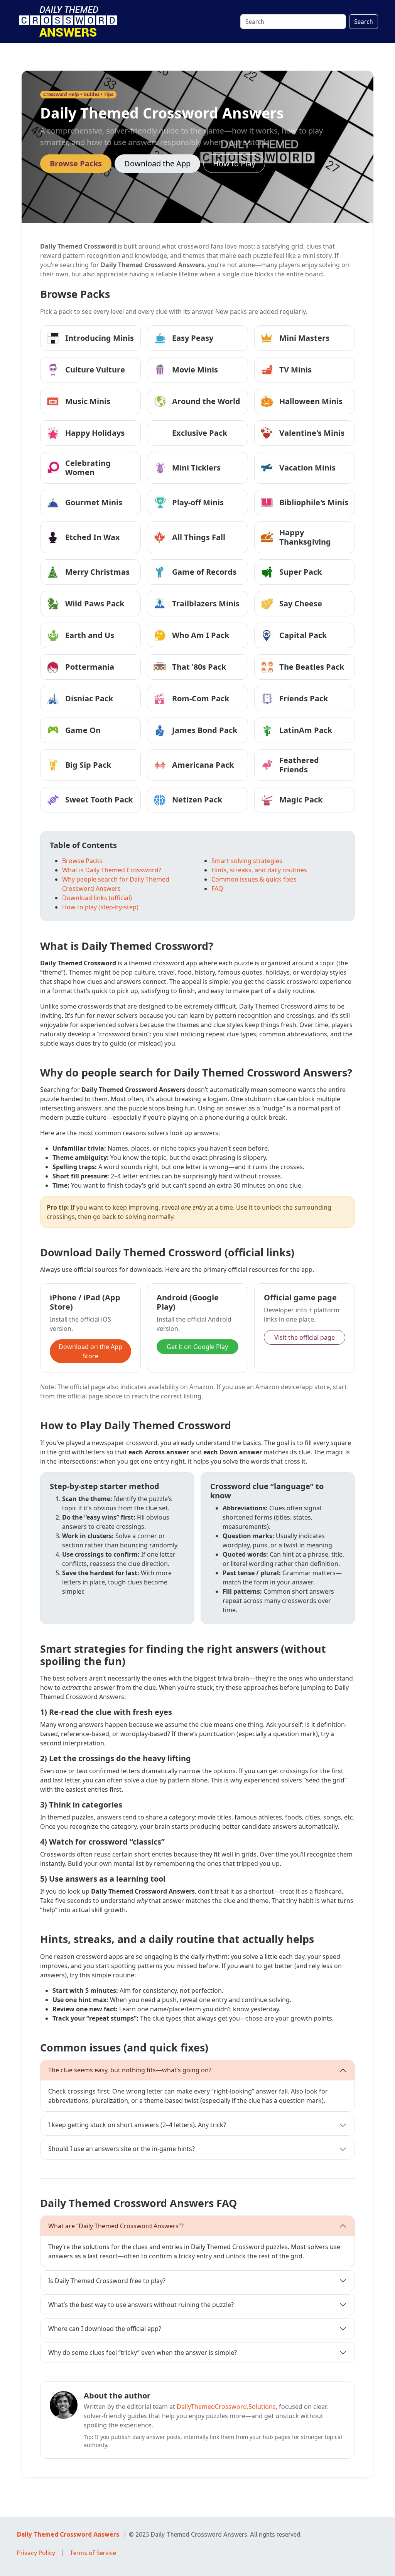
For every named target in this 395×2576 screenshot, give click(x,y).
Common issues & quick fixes (254, 879)
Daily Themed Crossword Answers (68, 2534)
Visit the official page (305, 1337)
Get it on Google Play (197, 1347)
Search (364, 22)
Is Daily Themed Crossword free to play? (107, 2281)
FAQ (217, 889)
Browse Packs (76, 163)
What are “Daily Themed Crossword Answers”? (116, 2226)
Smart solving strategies (247, 861)
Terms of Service (93, 2553)
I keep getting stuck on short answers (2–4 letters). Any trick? (137, 2125)
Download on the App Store (90, 1351)
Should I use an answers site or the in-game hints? (122, 2149)
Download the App (157, 163)
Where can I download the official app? (105, 2329)
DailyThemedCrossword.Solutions (226, 2407)
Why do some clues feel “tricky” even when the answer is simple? (143, 2353)
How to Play (234, 163)
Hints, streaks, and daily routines (259, 870)
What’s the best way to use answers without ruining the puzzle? (141, 2305)
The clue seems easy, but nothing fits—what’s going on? (130, 2070)
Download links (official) (97, 898)
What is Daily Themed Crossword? (112, 870)
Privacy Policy (36, 2553)
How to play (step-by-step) (100, 907)
